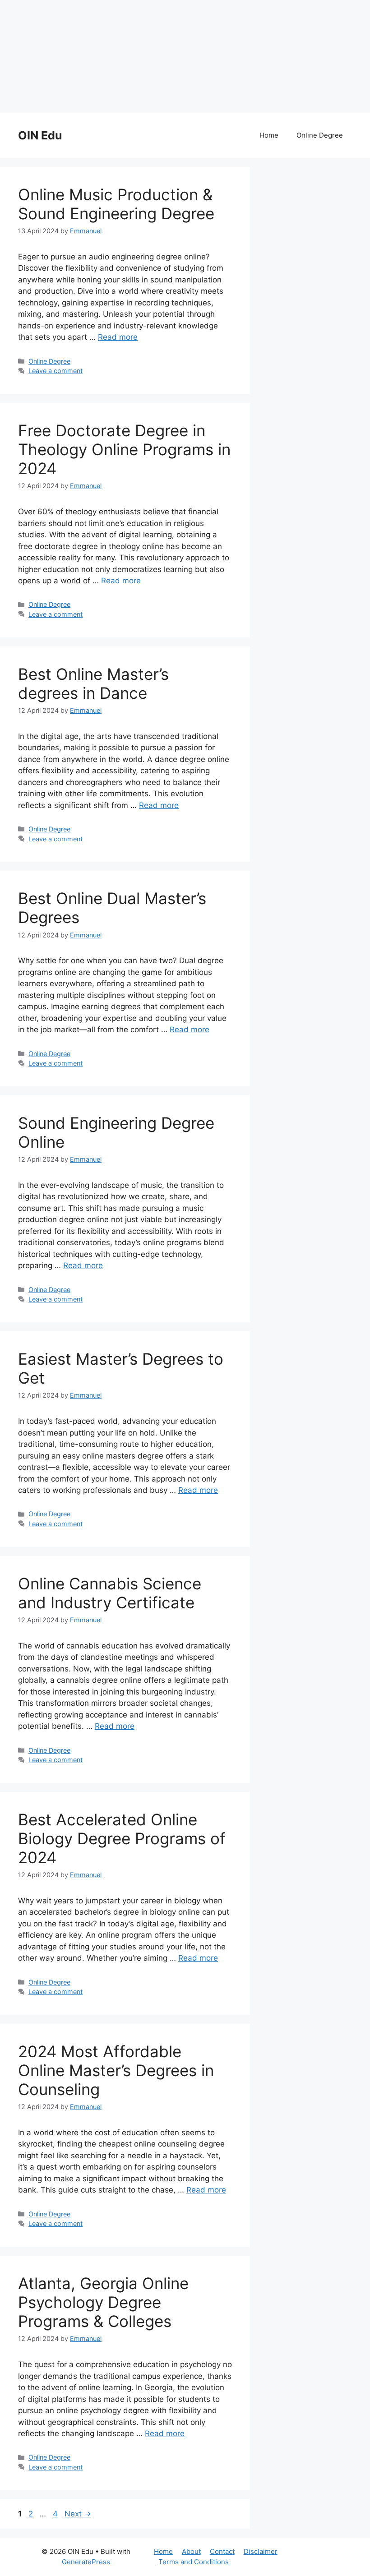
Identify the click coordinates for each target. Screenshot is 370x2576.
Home (269, 135)
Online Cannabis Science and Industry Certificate (110, 1593)
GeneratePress (86, 2562)
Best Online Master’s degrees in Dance (93, 683)
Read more (118, 337)
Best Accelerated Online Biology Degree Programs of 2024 (122, 1838)
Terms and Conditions (194, 2562)
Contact (222, 2551)
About (191, 2551)
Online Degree (320, 135)
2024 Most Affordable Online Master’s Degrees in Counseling (116, 2070)
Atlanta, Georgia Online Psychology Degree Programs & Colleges (103, 2302)
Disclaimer (261, 2551)
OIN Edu (40, 135)
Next (78, 2514)
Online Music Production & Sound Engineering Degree (116, 204)
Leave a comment (55, 371)
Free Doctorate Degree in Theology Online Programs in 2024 (124, 449)
